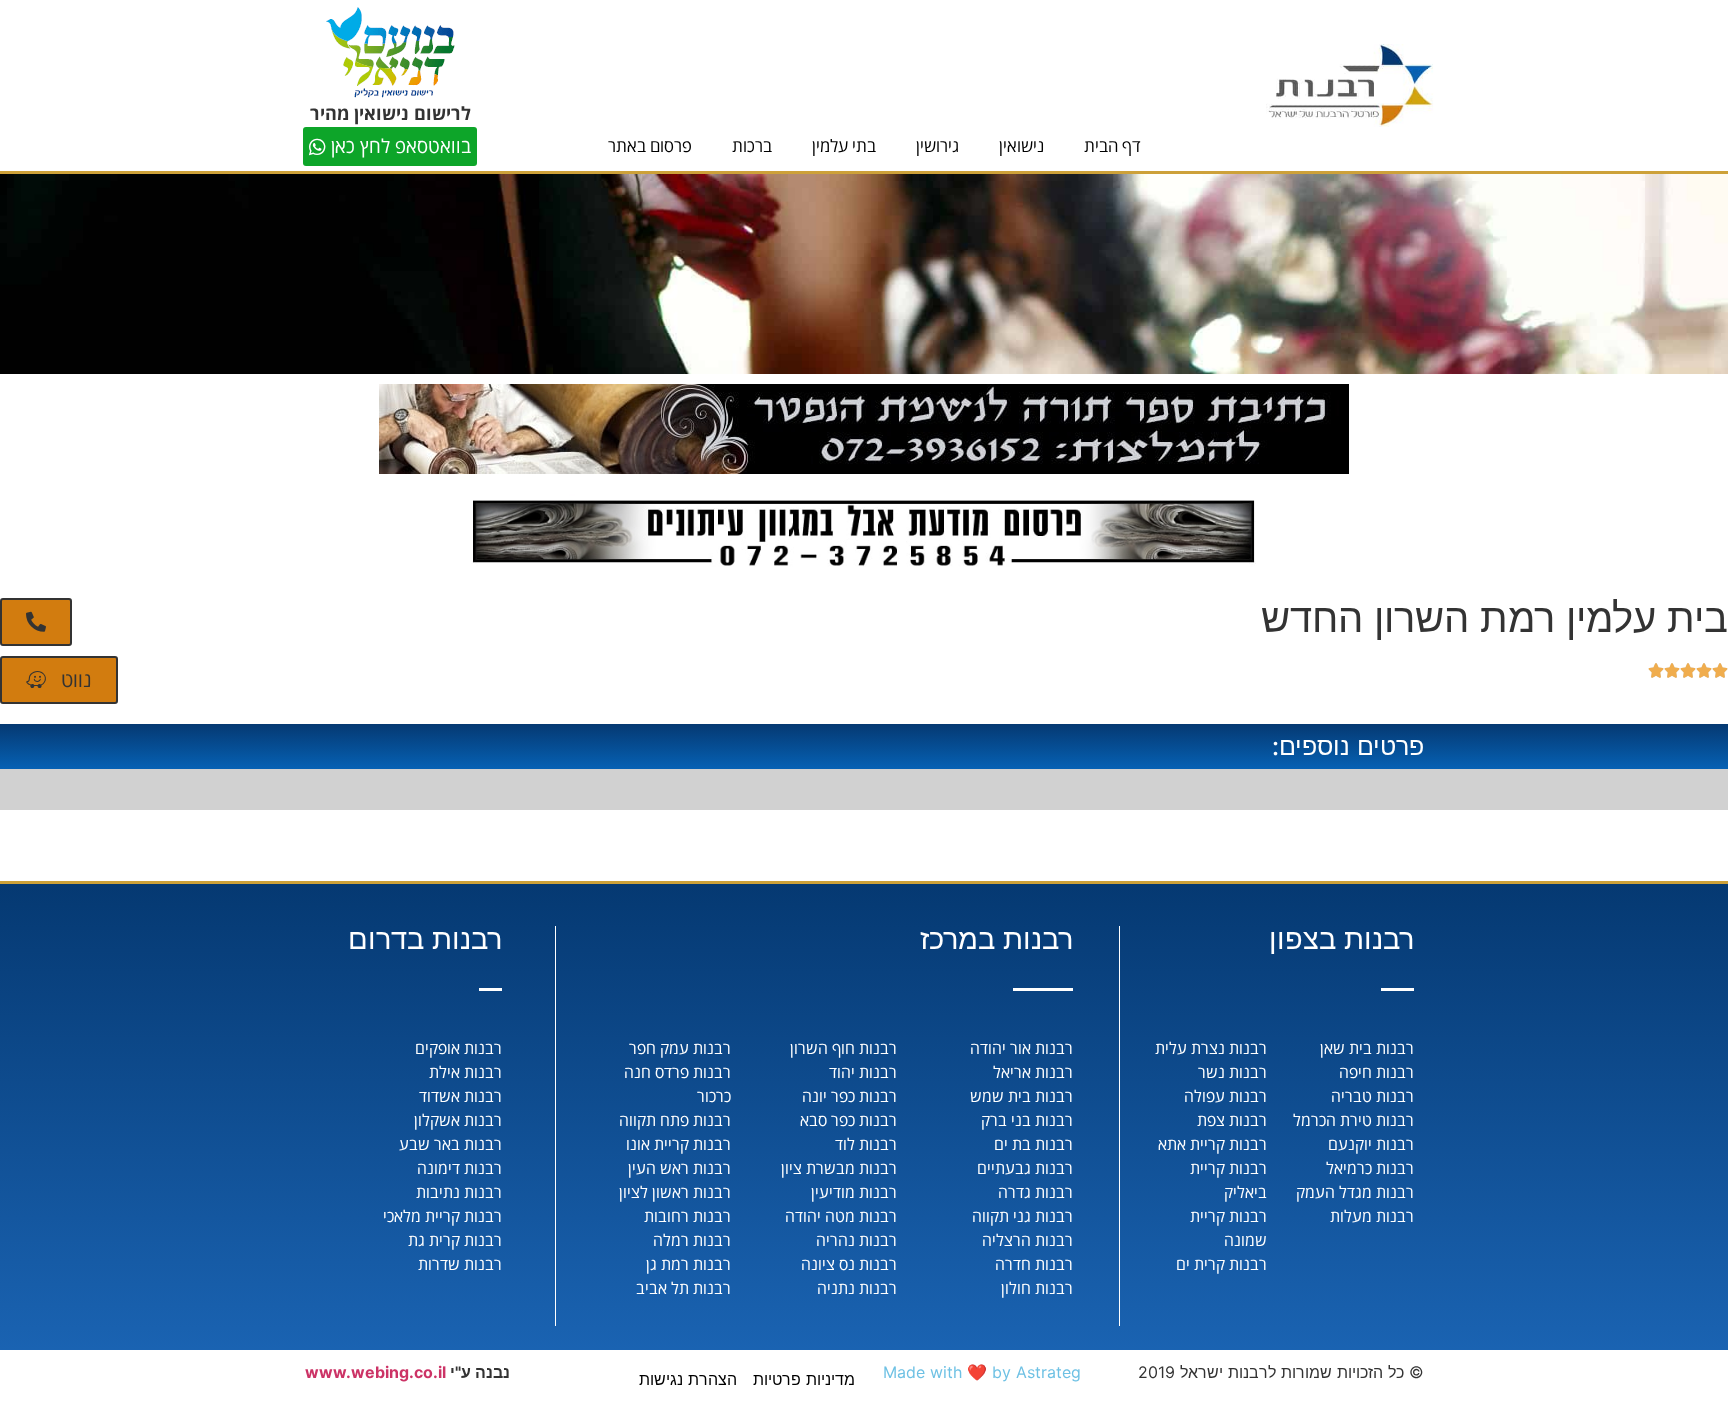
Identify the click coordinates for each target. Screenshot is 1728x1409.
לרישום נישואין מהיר (390, 113)
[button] (36, 622)
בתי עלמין (844, 145)
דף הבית (1112, 145)
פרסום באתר (650, 145)
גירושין (937, 145)
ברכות (752, 145)
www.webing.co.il (375, 1372)
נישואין (1021, 145)
